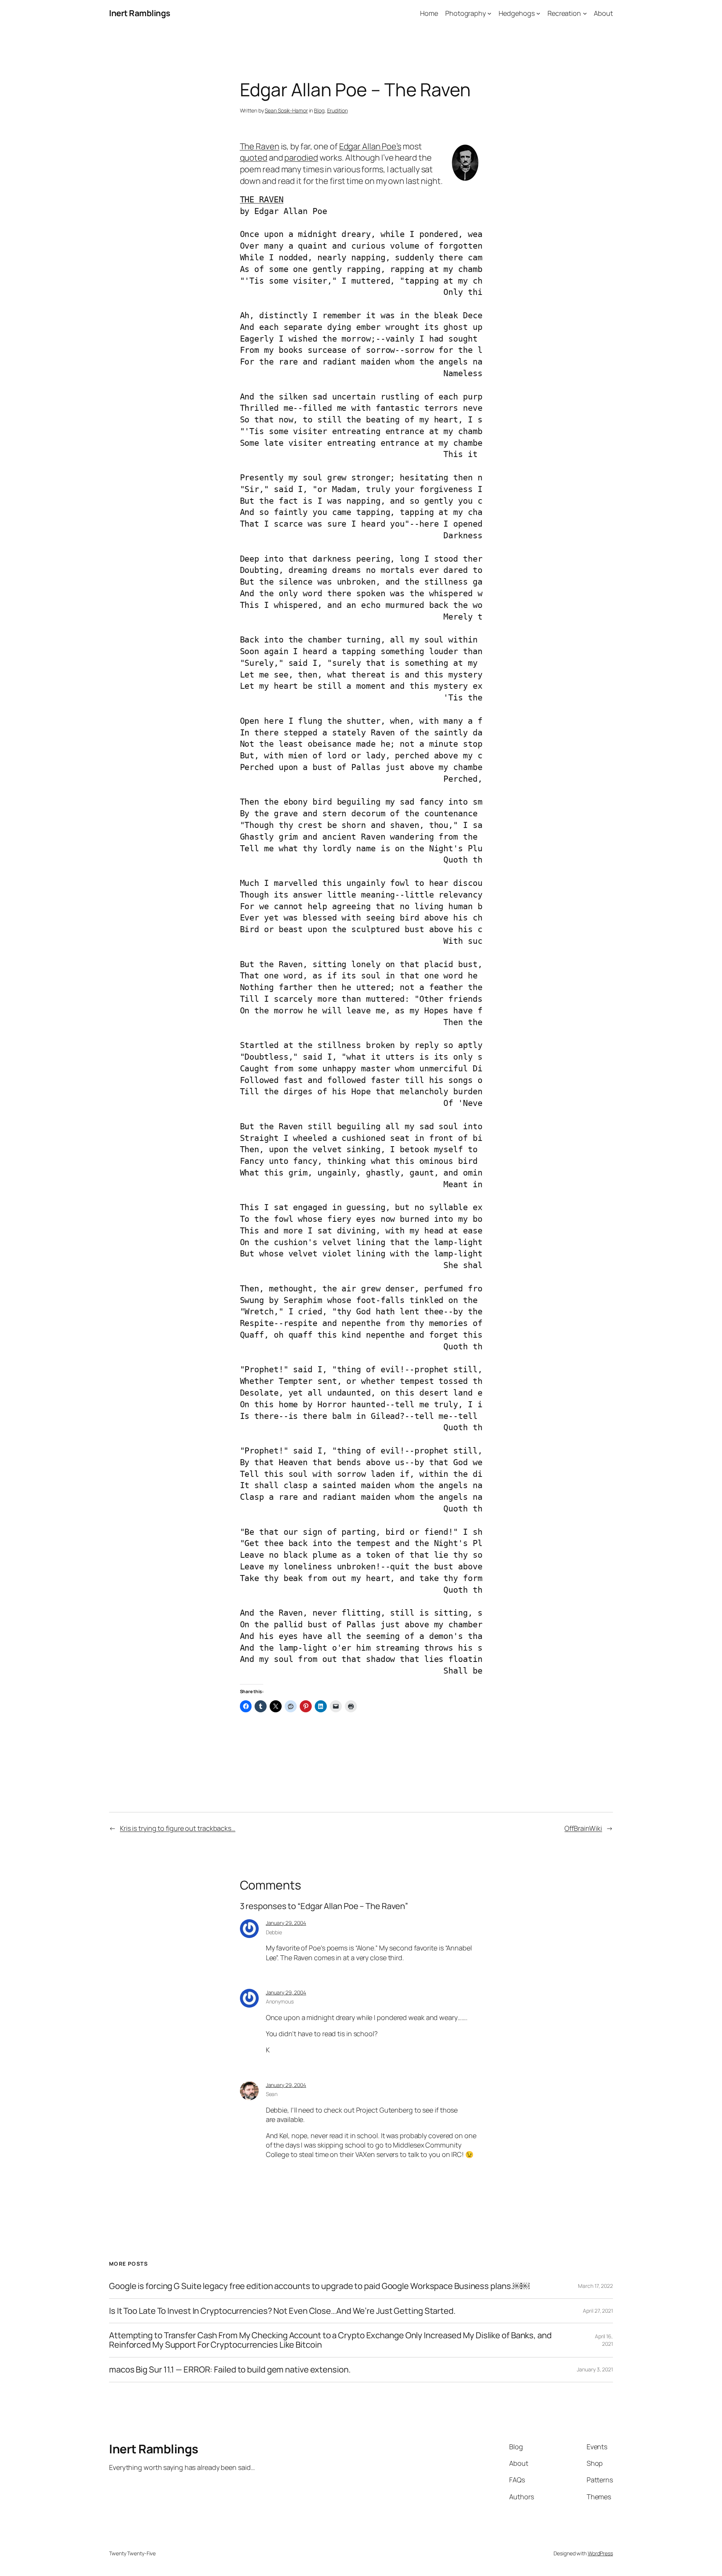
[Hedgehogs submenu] (538, 13)
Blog (319, 110)
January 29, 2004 (286, 1923)
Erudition (337, 110)
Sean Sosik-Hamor (286, 110)
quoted (254, 158)
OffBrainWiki (583, 1828)
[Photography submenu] (489, 13)
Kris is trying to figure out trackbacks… (178, 1828)
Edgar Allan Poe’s (370, 146)
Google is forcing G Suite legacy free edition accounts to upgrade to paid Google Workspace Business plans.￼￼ (319, 2286)
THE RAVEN (262, 200)
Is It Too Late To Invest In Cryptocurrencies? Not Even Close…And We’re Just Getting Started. (282, 2311)
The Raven (260, 146)
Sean (272, 2094)
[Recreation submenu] (585, 13)
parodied (301, 158)
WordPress (600, 2553)
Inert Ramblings (140, 13)
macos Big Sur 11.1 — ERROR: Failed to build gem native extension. (230, 2370)
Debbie (274, 1932)
